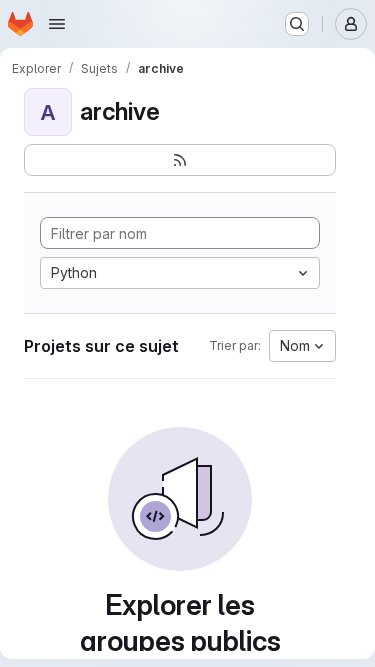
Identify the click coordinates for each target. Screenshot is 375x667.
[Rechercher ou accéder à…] (297, 24)
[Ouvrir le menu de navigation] (57, 24)
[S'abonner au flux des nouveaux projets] (180, 160)
